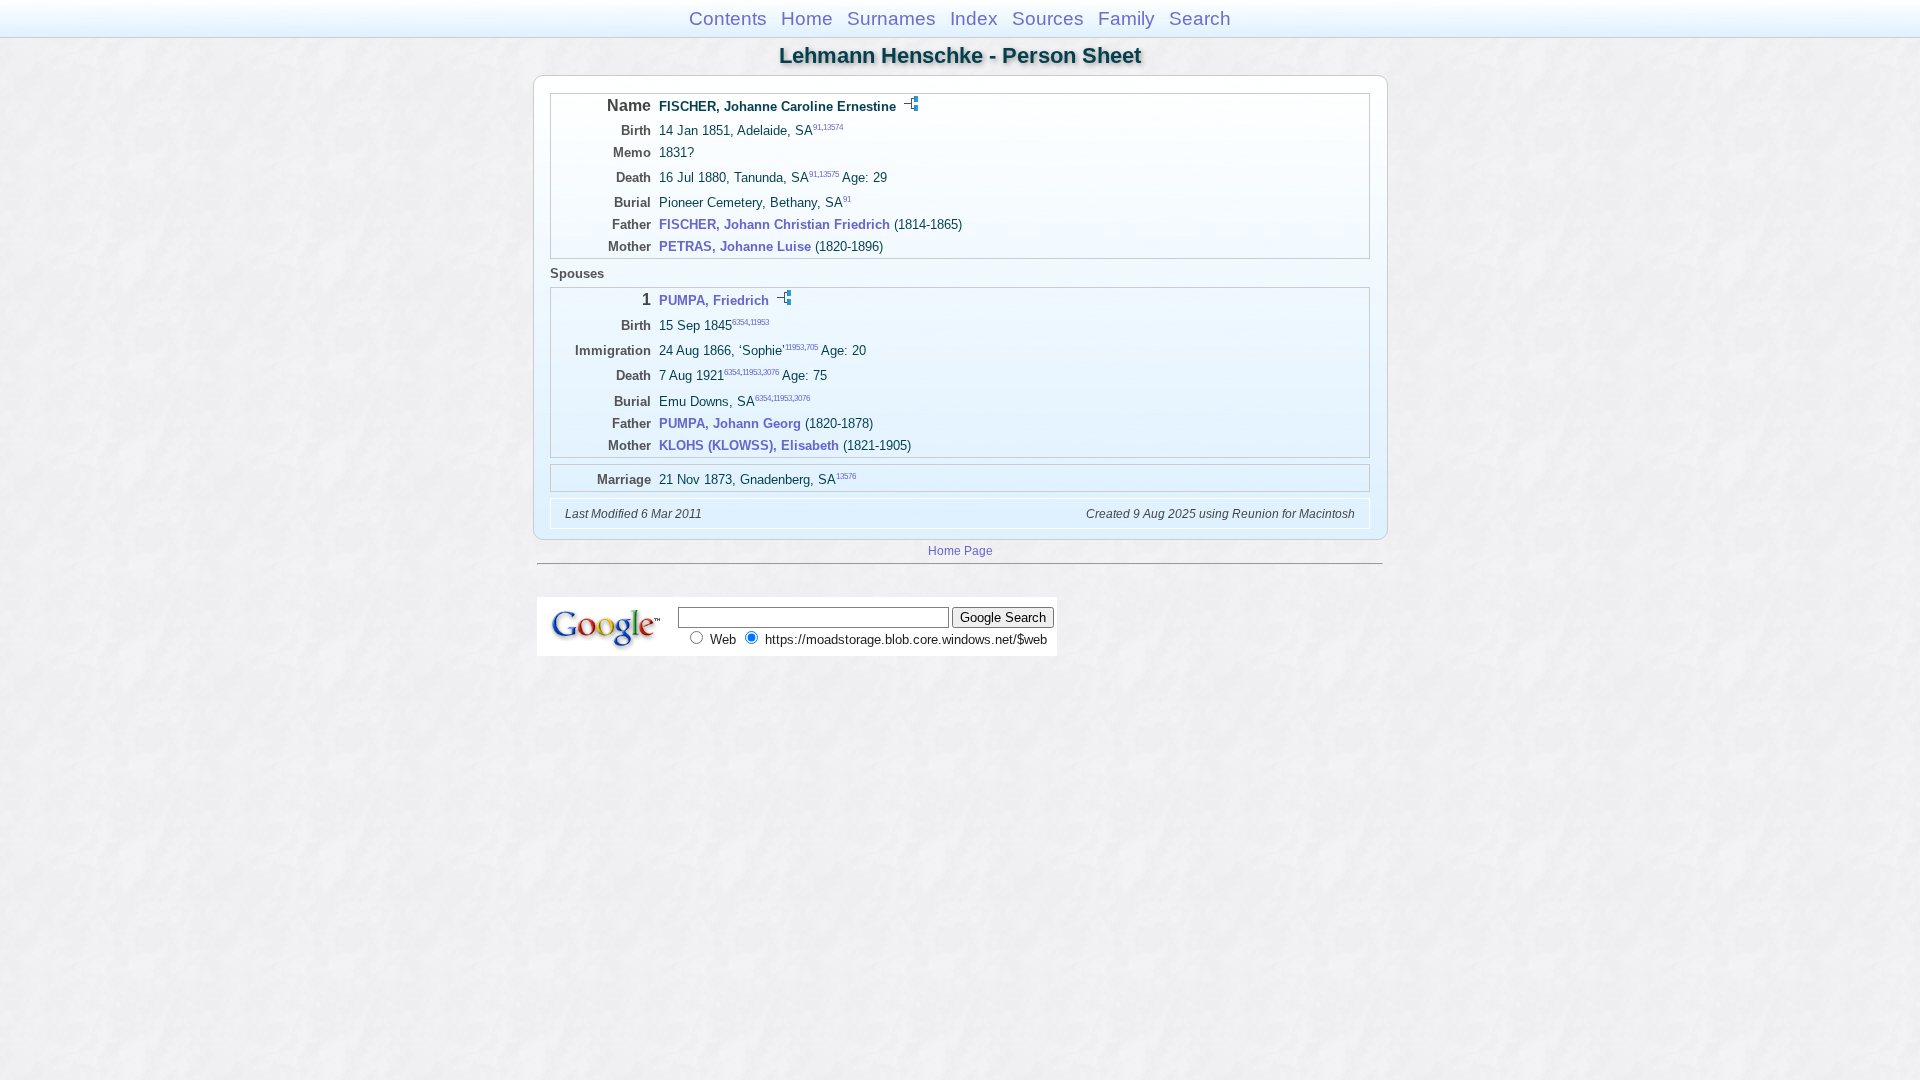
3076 (771, 372)
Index (974, 18)
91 (817, 127)
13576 (846, 475)
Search (1200, 18)
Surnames (891, 18)
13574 (833, 127)
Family (1126, 18)
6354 (740, 321)
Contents (728, 18)
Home (807, 18)
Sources (1048, 18)
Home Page (960, 550)
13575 (829, 174)
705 (812, 347)
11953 (759, 321)
